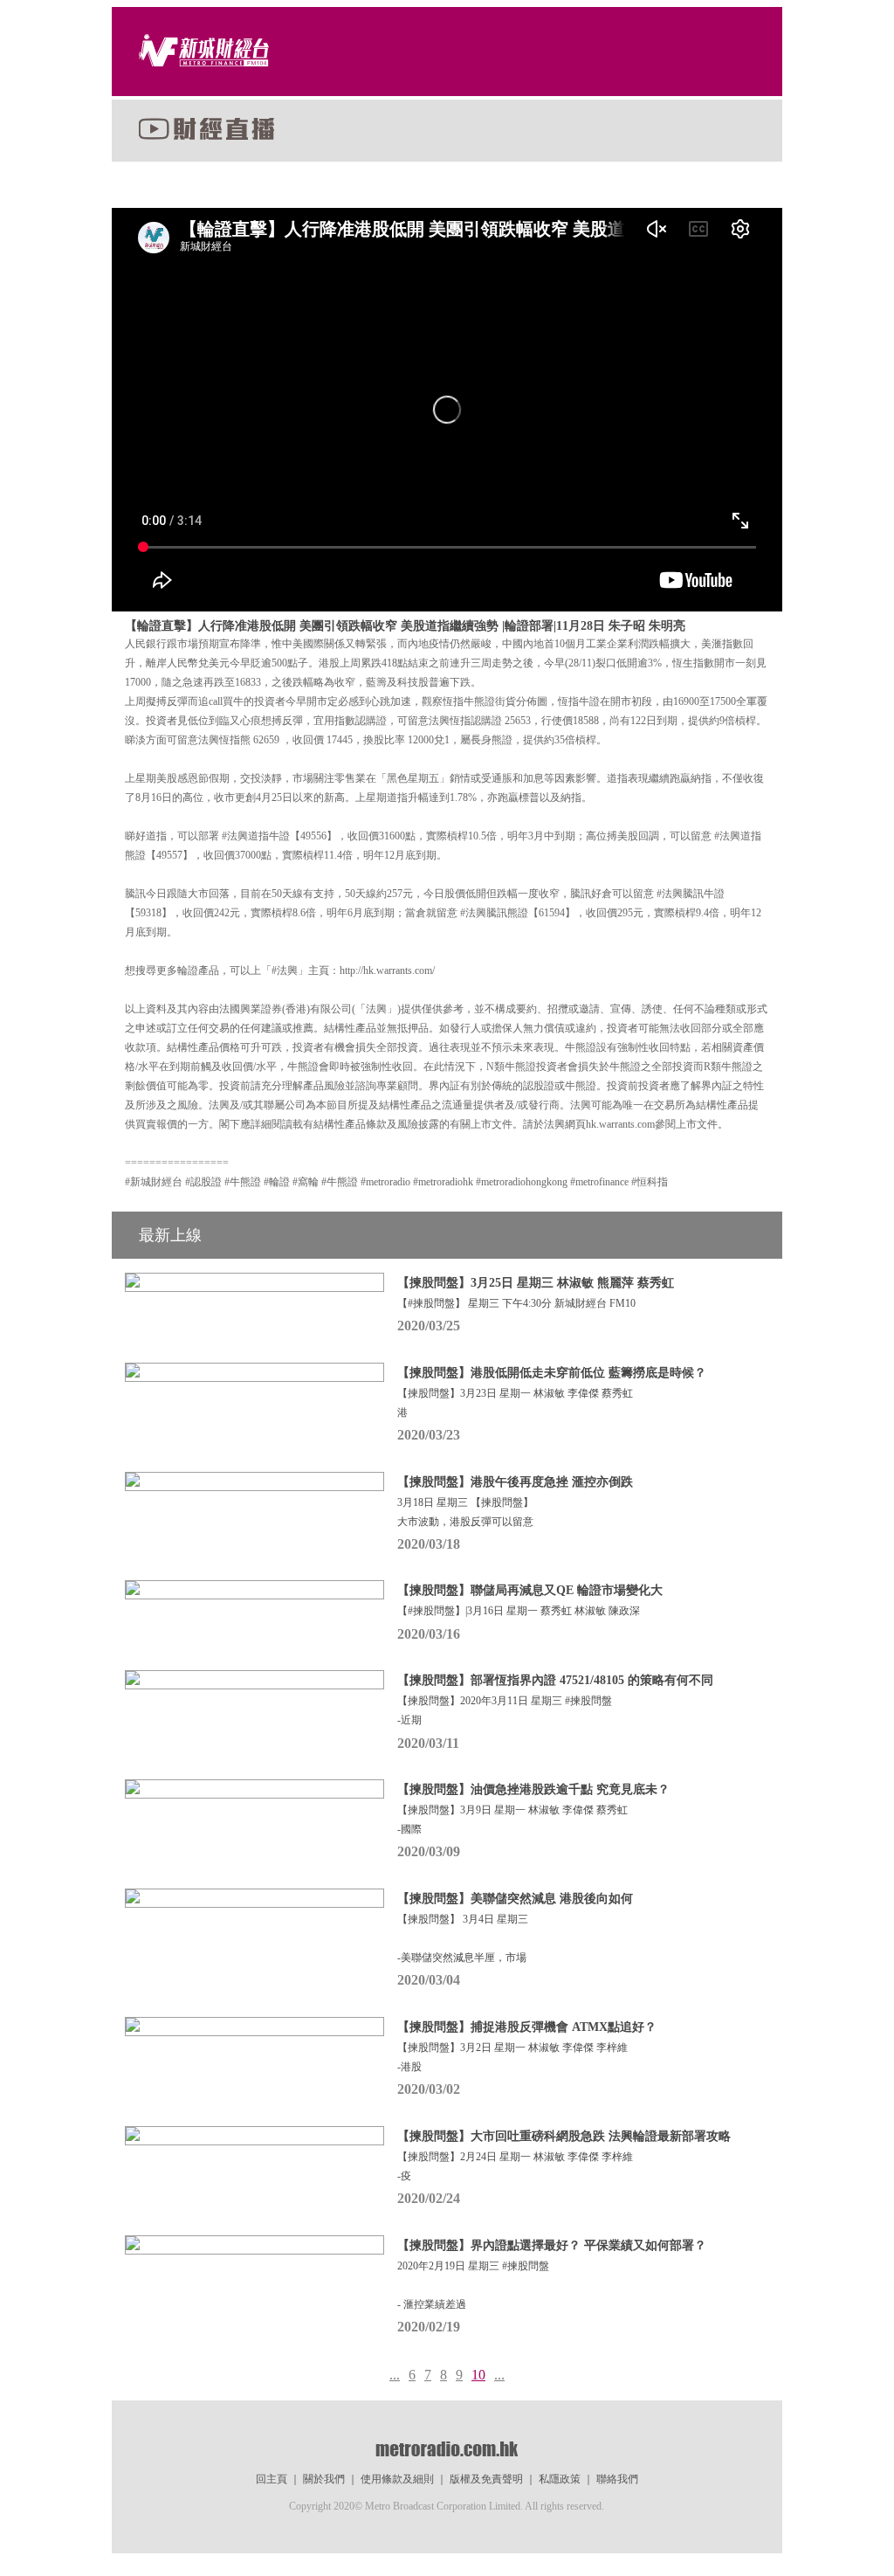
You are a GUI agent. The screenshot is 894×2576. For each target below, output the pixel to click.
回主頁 (272, 2479)
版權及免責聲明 (486, 2479)
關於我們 (324, 2479)
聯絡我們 (617, 2479)
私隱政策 (560, 2479)
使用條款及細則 (397, 2479)
